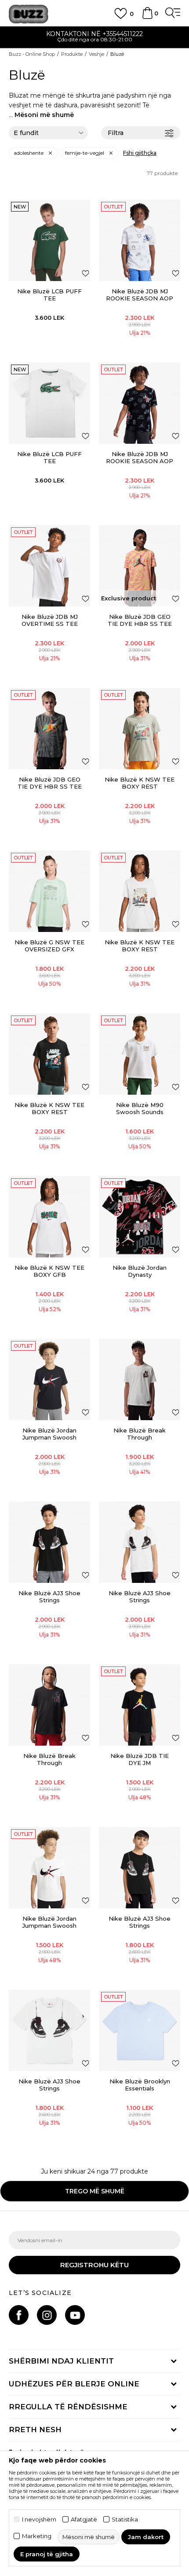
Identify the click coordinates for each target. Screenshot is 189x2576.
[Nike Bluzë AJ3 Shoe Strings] (49, 1542)
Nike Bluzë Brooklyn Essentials (140, 2085)
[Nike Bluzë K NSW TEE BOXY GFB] (49, 1217)
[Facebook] (19, 2315)
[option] (94, 38)
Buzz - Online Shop (32, 54)
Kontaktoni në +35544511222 (94, 34)
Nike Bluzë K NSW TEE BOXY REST (140, 783)
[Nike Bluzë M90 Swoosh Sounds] (140, 1054)
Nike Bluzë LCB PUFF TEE (49, 295)
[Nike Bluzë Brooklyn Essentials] (140, 2030)
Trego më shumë (95, 2191)
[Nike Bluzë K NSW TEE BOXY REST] (140, 729)
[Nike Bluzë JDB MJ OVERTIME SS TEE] (49, 566)
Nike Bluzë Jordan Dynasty (140, 1271)
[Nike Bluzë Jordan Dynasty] (140, 1217)
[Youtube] (75, 2315)
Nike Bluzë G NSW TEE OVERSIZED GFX (49, 946)
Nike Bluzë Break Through (140, 1434)
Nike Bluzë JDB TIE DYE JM (140, 1759)
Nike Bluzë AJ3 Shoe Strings (49, 1597)
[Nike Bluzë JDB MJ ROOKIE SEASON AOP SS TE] (140, 240)
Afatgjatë (84, 2519)
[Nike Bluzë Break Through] (140, 1379)
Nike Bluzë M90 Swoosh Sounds (140, 1108)
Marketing (37, 2536)
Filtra (116, 133)
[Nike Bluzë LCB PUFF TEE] (49, 240)
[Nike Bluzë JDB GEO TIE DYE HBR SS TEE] (140, 566)
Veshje (96, 54)
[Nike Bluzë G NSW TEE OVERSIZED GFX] (49, 891)
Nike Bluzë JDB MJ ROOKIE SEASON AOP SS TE (140, 298)
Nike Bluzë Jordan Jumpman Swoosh (49, 1434)
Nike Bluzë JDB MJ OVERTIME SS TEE (50, 620)
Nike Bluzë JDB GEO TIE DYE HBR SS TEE (140, 620)
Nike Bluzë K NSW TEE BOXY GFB (49, 1271)
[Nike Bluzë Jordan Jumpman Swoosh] (49, 1379)
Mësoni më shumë (44, 115)
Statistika (125, 2519)
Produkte (72, 54)
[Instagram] (47, 2315)
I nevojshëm (39, 2519)
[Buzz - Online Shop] (29, 14)
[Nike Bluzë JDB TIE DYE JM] (140, 1705)
